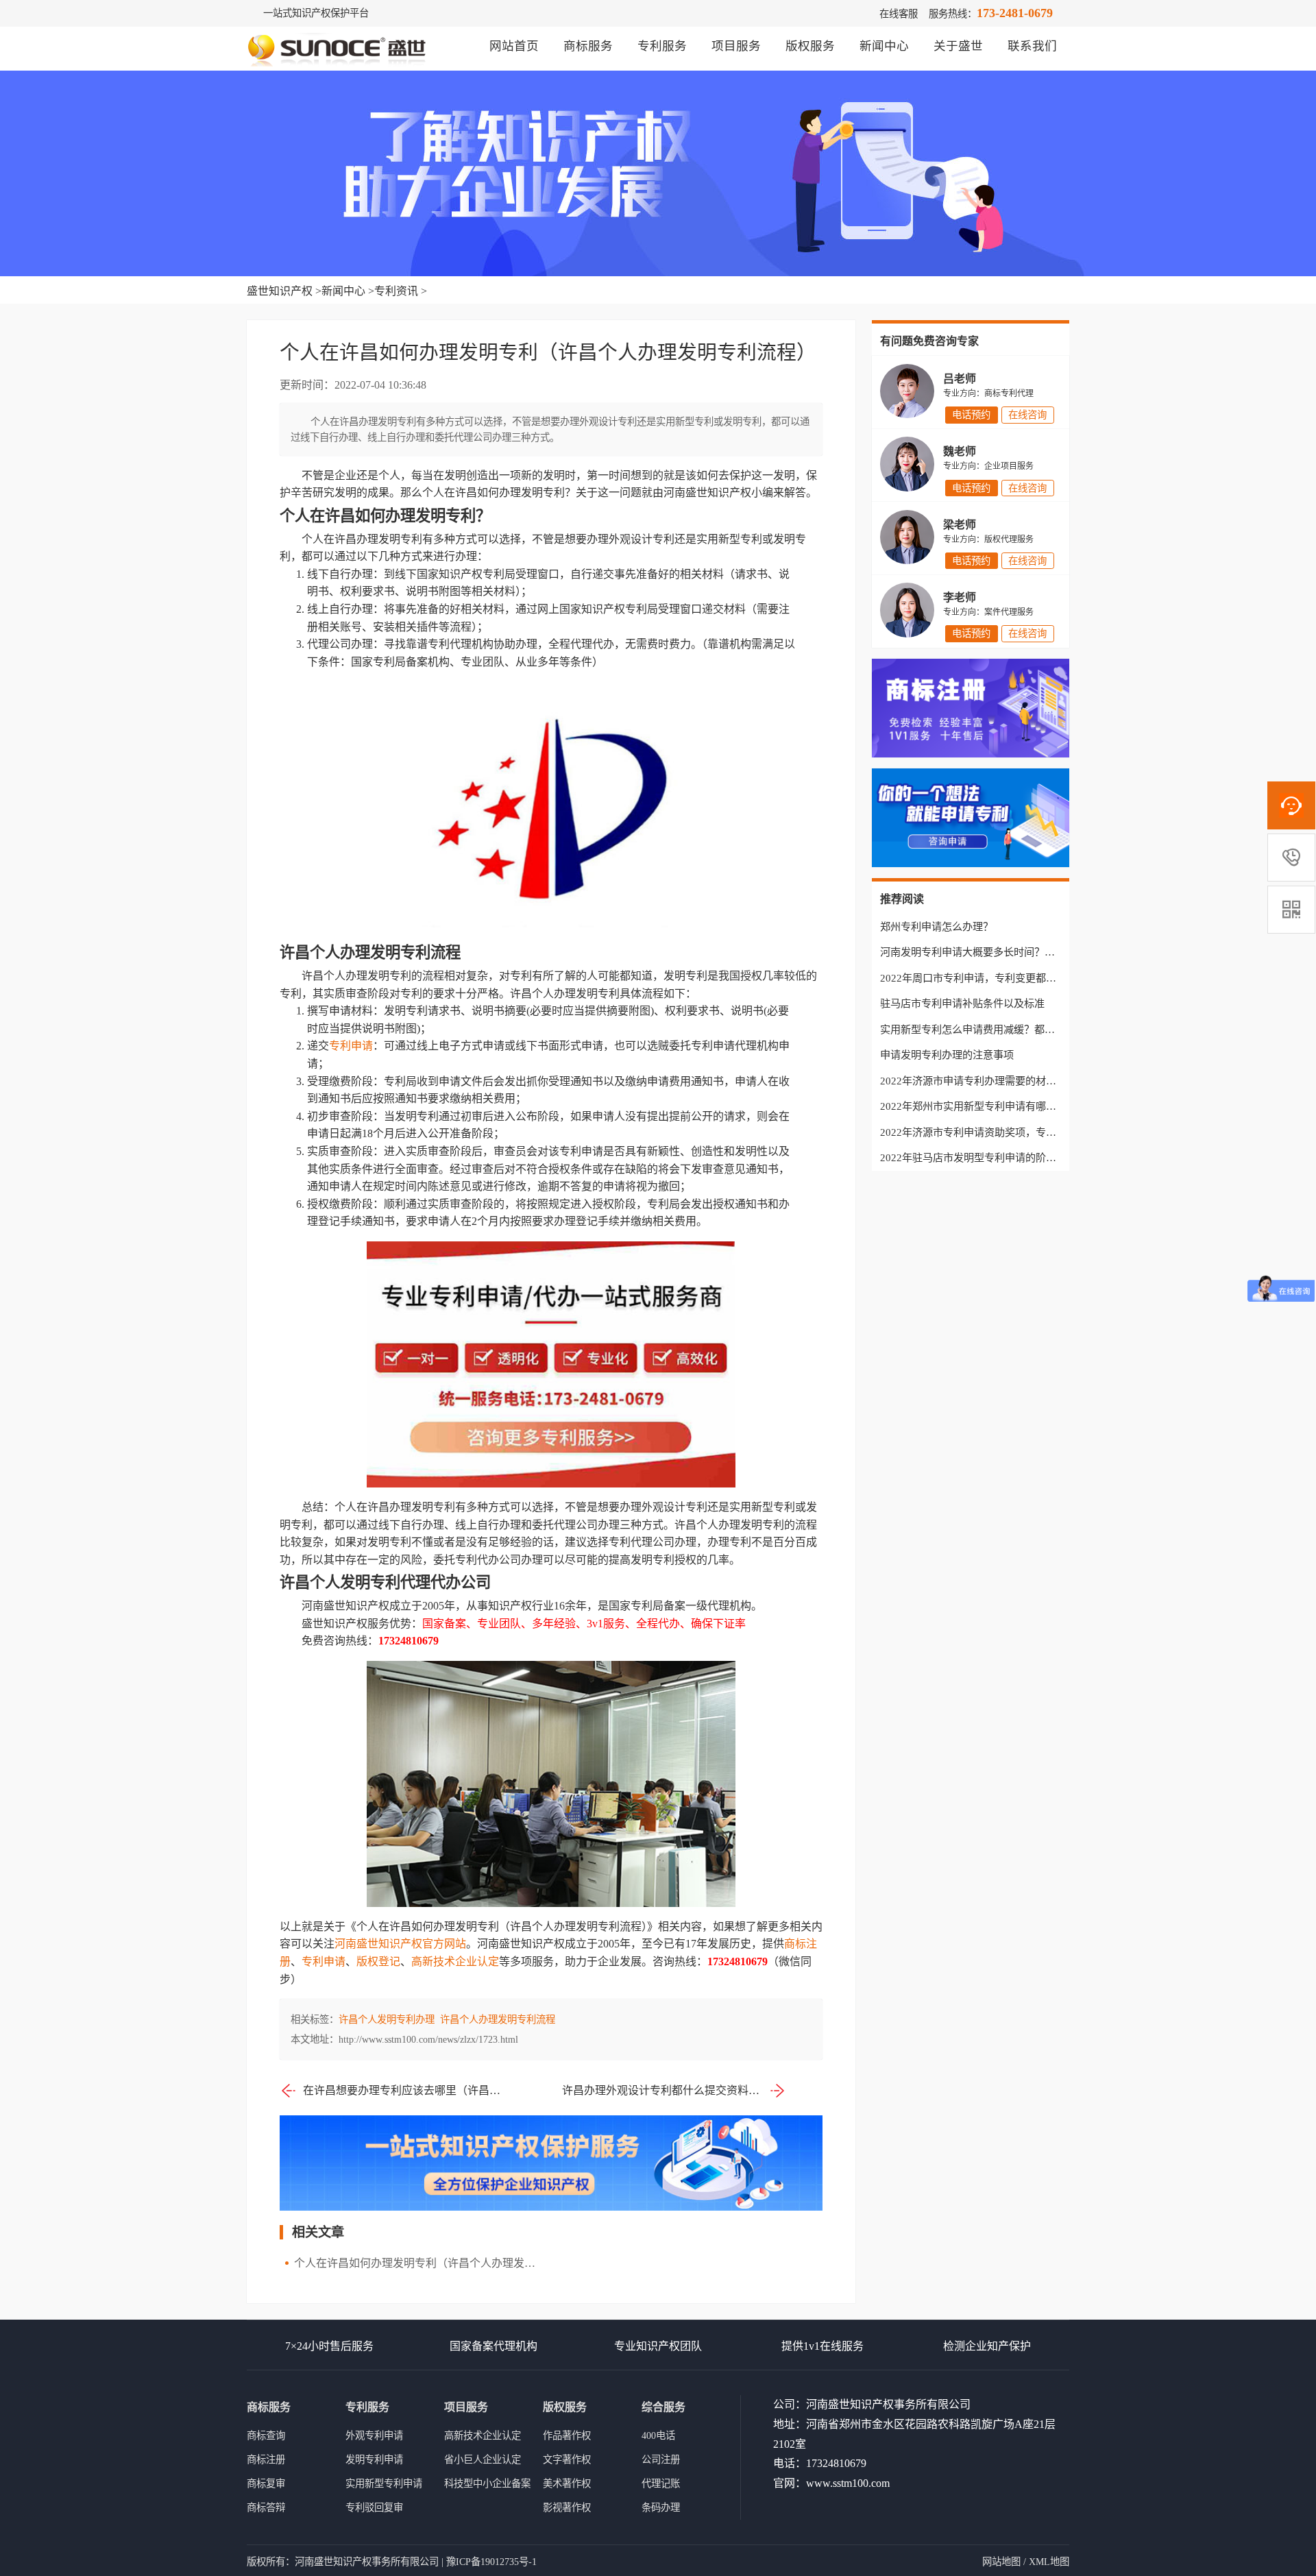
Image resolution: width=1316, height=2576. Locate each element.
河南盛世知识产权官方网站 (400, 1944)
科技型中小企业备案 (487, 2483)
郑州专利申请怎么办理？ (937, 926)
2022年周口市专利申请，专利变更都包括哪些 (984, 978)
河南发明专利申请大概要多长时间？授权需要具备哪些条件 (1014, 952)
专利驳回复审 (374, 2507)
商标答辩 (266, 2507)
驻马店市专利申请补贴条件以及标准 (962, 1003)
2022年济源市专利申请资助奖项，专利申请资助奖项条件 (1009, 1132)
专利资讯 (396, 291)
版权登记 (378, 1961)
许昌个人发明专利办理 (387, 2019)
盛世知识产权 (280, 291)
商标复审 (266, 2483)
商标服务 (588, 46)
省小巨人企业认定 (483, 2459)
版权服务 (810, 46)
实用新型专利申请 (384, 2483)
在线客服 (899, 14)
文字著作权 (567, 2459)
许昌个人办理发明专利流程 (498, 2019)
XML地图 (1049, 2562)
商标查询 (266, 2435)
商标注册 (266, 2459)
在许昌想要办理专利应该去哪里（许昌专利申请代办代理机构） (403, 2090)
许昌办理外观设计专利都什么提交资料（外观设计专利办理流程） (674, 2090)
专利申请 (351, 1046)
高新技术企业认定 (455, 1961)
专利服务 (662, 46)
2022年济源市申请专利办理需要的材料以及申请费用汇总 (1009, 1081)
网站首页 (514, 46)
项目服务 (736, 46)
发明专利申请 (374, 2459)
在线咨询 (1027, 415)
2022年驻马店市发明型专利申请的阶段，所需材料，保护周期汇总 (1030, 1157)
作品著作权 (567, 2435)
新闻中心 (884, 46)
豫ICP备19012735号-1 (491, 2562)
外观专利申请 (374, 2435)
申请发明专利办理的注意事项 (947, 1055)
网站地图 (1001, 2562)
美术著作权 (567, 2483)
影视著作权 (567, 2507)
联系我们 (1032, 46)
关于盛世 (958, 46)
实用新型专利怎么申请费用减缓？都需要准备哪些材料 (1003, 1029)
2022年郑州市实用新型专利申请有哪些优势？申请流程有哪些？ (1025, 1106)
